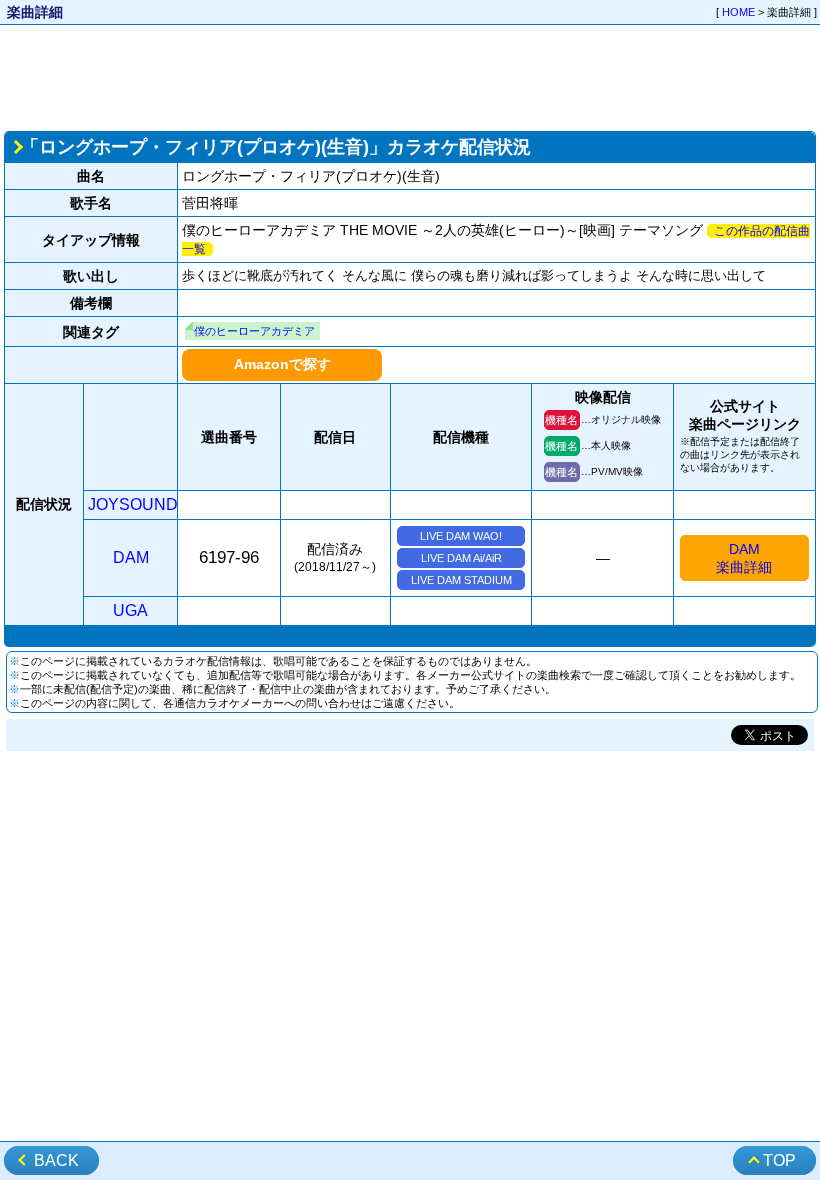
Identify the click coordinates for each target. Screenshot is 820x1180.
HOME (738, 12)
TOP (779, 1160)
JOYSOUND (133, 504)
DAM (131, 557)
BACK (56, 1160)
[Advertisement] (410, 76)
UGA (130, 610)
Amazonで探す (282, 364)
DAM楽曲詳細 (744, 558)
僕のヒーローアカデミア (254, 331)
